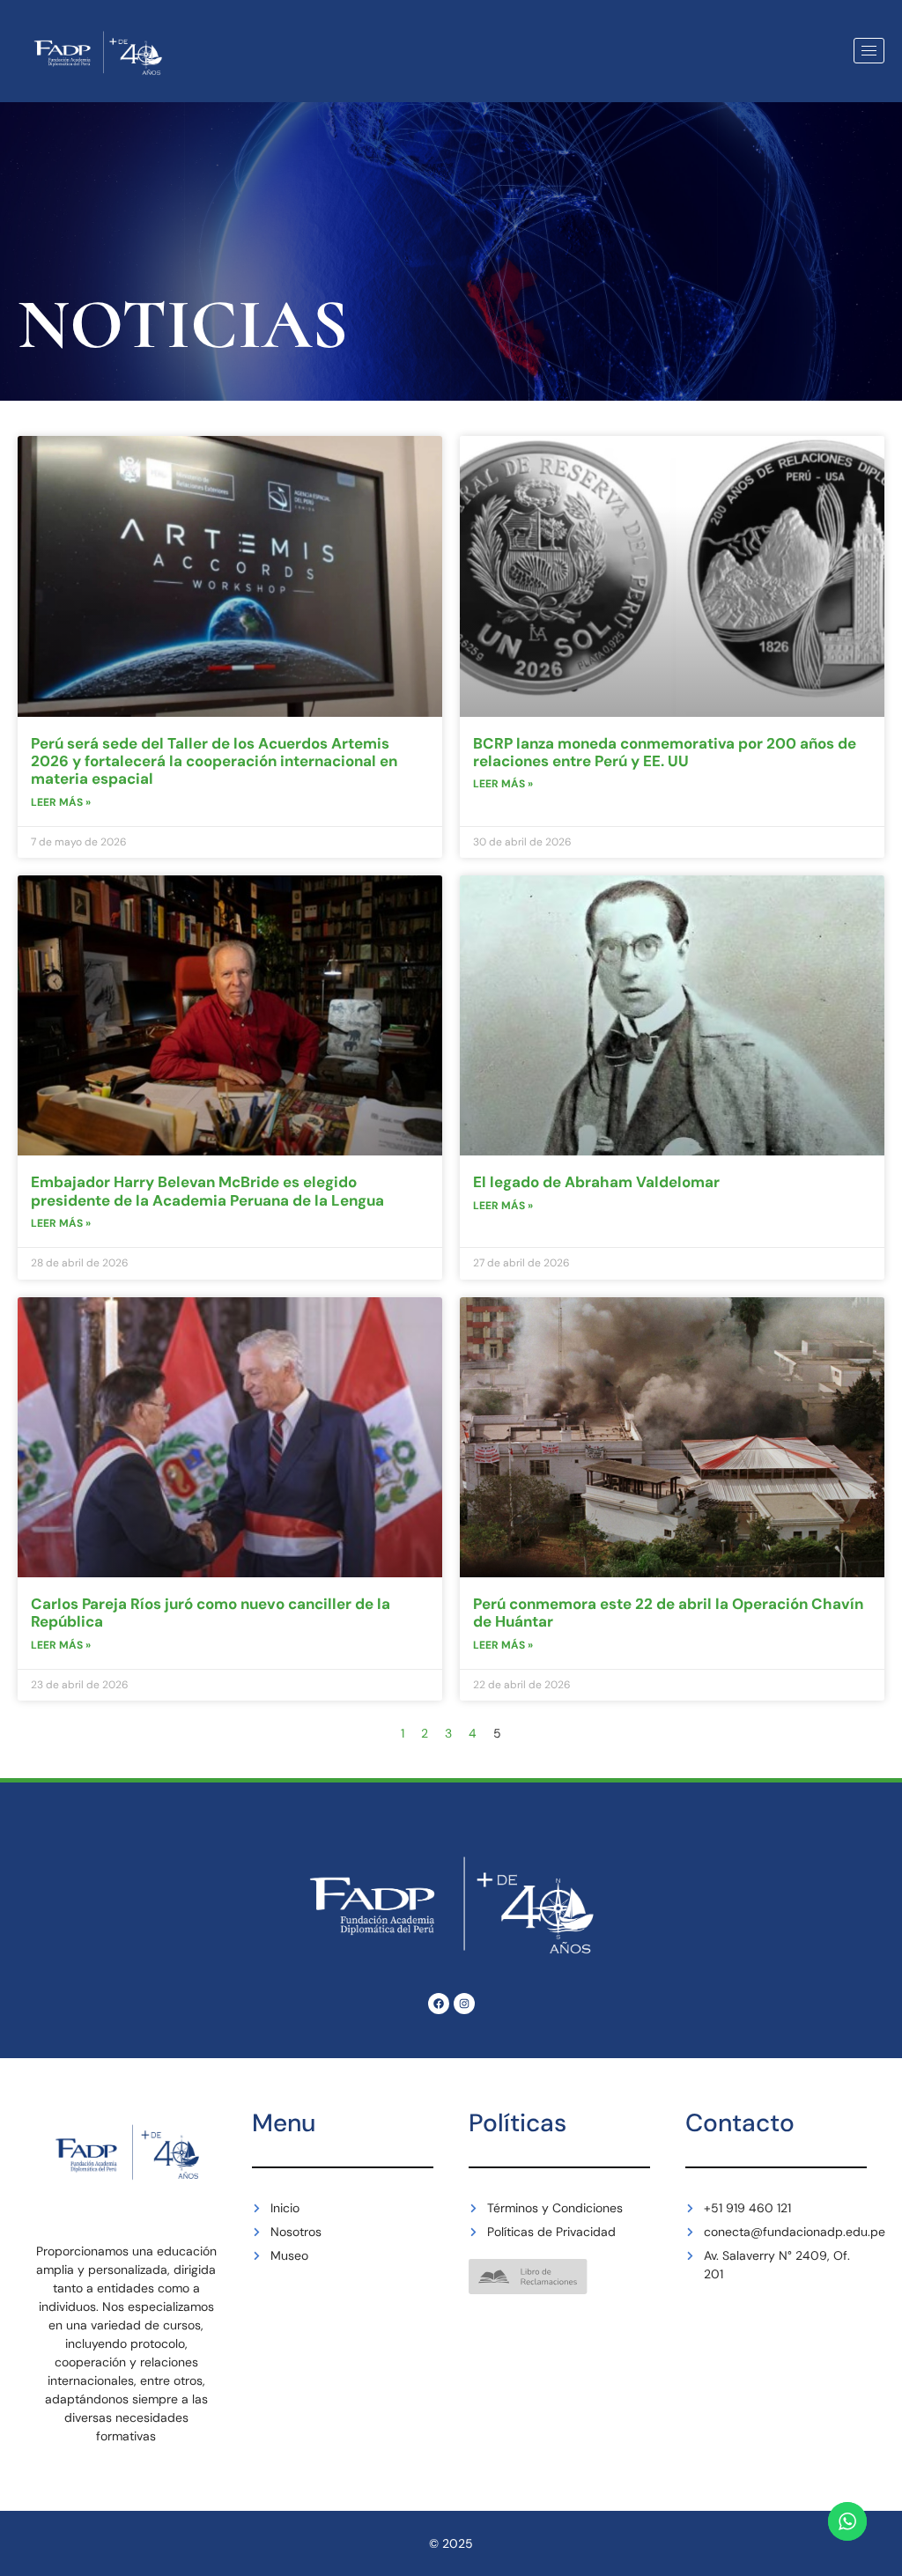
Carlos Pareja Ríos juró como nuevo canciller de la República (211, 1613)
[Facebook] (439, 2004)
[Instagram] (464, 2004)
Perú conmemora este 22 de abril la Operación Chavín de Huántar (668, 1613)
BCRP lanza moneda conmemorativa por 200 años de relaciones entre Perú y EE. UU (665, 752)
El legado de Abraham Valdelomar (596, 1182)
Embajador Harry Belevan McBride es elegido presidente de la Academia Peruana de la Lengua (207, 1191)
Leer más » (61, 802)
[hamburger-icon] (869, 51)
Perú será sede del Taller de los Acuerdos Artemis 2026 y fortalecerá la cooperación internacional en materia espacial (214, 761)
